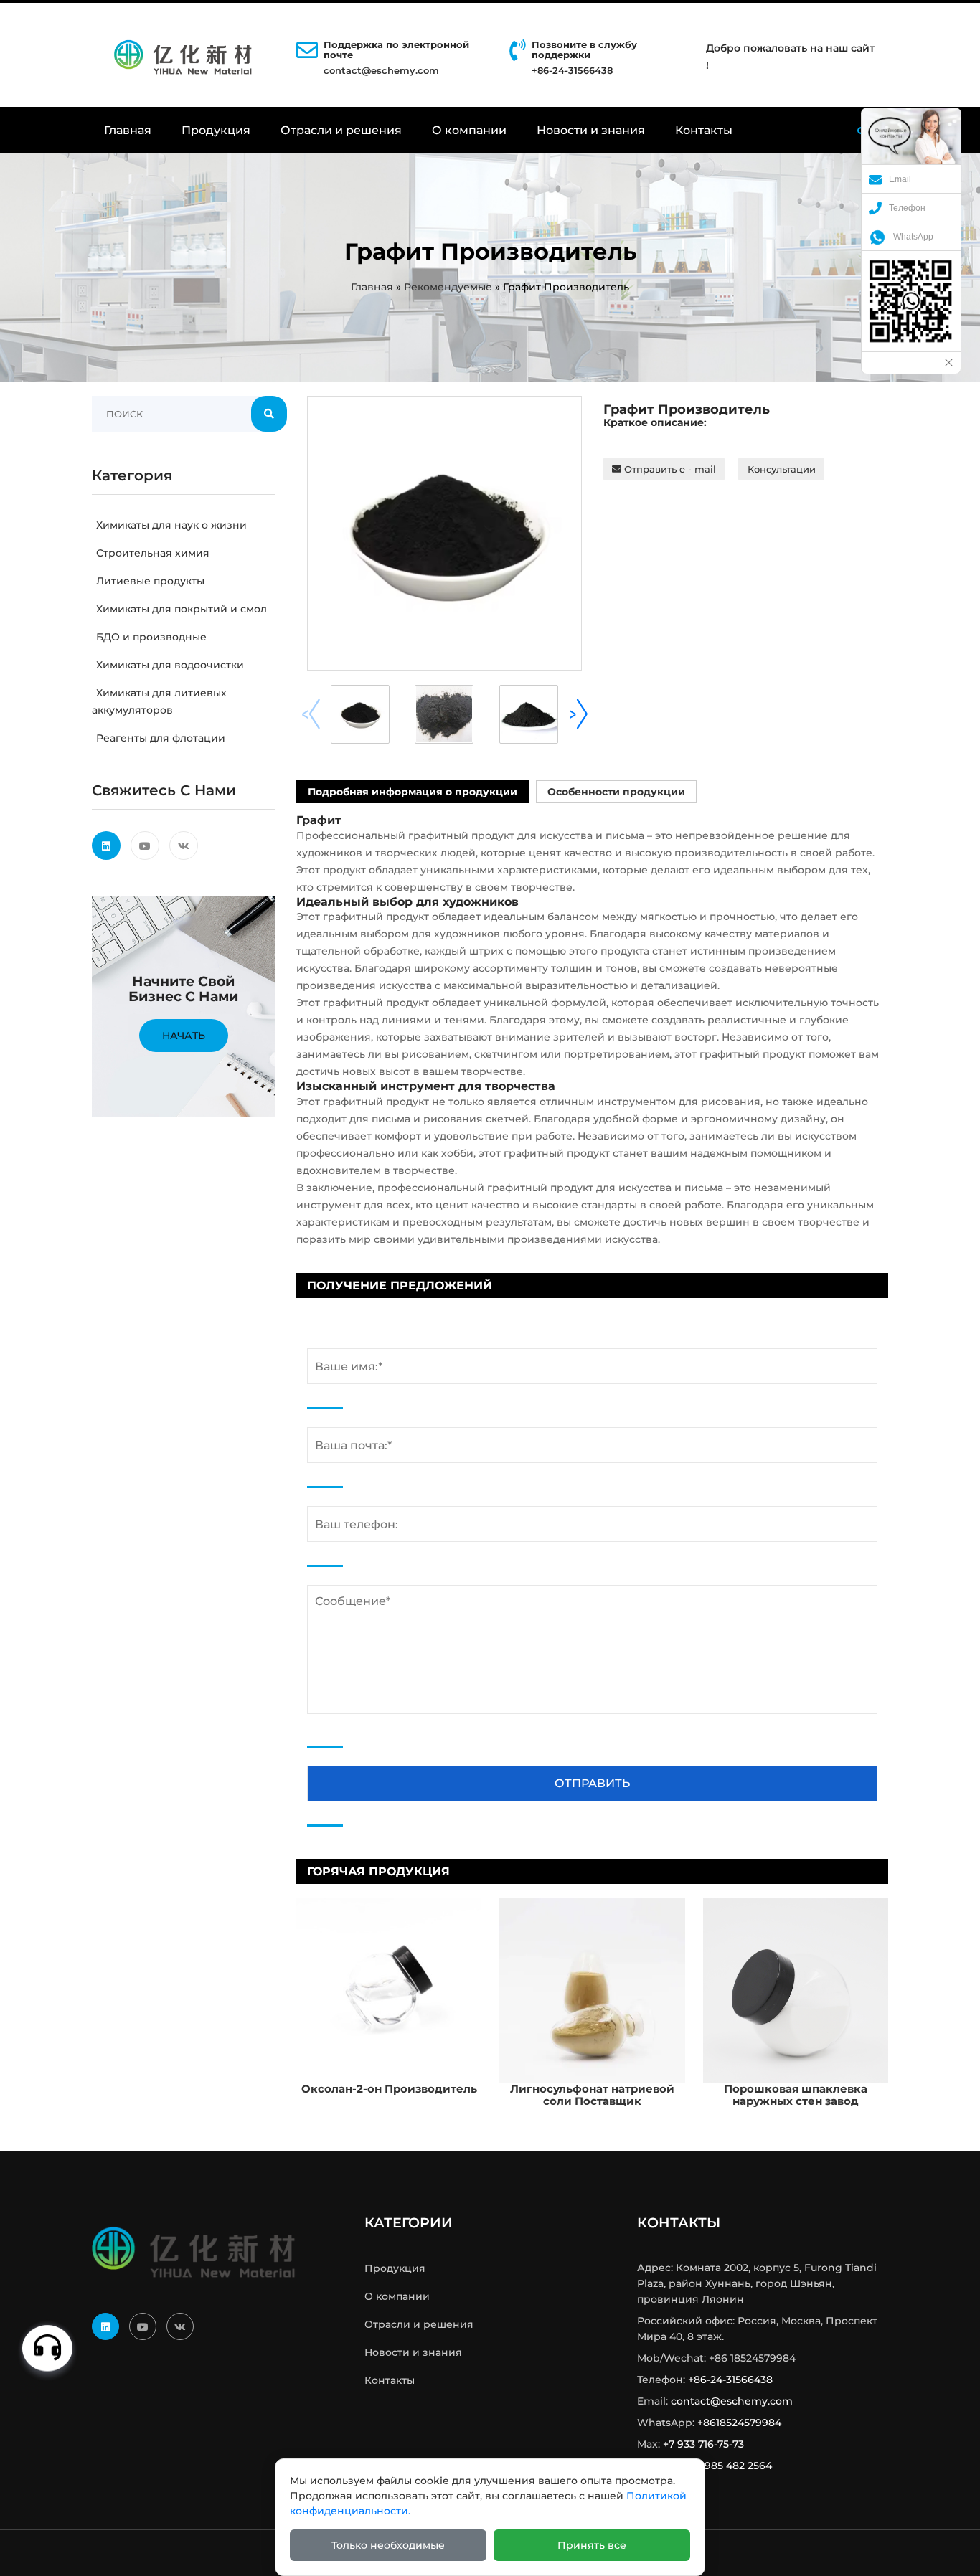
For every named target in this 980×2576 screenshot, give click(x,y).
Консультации (782, 469)
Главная (128, 130)
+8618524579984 (739, 2423)
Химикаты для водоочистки (170, 665)
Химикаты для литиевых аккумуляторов (159, 701)
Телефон (907, 208)
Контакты (704, 130)
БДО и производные (151, 637)
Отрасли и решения (341, 130)
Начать (184, 1036)
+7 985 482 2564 (731, 2466)
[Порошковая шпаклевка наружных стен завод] (796, 1990)
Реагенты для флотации (161, 738)
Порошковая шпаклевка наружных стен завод (796, 2095)
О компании (469, 130)
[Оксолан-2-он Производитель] (389, 1990)
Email (900, 179)
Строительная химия (153, 553)
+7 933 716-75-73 (703, 2444)
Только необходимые (388, 2545)
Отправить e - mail (669, 469)
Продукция (216, 130)
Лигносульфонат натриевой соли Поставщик (592, 2095)
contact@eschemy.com (381, 70)
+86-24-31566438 (730, 2380)
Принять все (592, 2545)
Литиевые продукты (150, 581)
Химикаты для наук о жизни (171, 525)
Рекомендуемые (448, 287)
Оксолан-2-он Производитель (389, 2089)
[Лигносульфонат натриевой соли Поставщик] (592, 1990)
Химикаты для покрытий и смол (182, 609)
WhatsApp (913, 237)
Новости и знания (591, 130)
